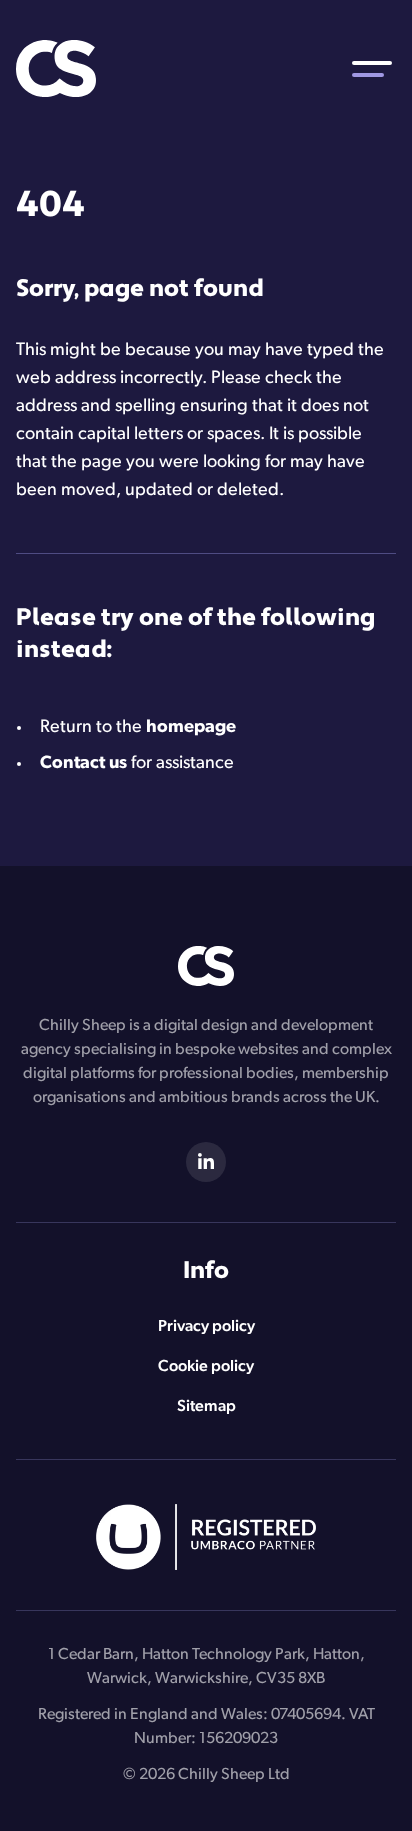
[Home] (56, 68)
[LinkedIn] (206, 1162)
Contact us (83, 764)
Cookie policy (206, 1367)
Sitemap (206, 1407)
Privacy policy (206, 1327)
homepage (191, 728)
